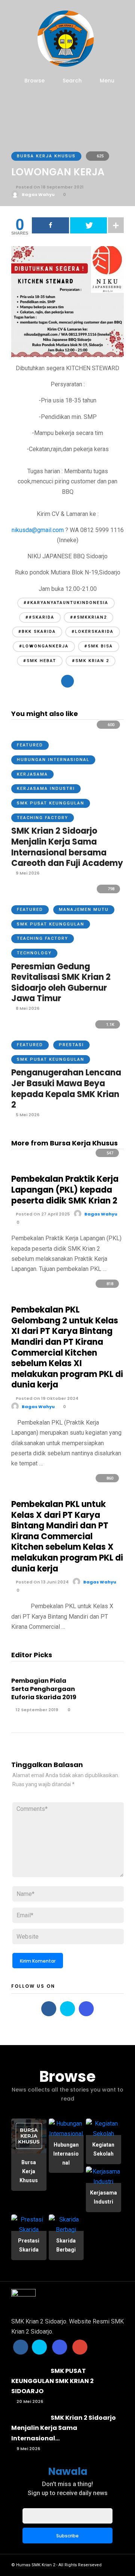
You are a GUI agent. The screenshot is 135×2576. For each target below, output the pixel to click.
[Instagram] (86, 2009)
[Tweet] (89, 225)
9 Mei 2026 (27, 873)
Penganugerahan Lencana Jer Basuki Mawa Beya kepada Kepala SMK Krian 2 (66, 1089)
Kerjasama (32, 774)
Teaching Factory (43, 818)
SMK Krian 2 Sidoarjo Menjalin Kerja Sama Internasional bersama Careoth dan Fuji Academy (67, 847)
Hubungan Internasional (53, 760)
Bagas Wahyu (38, 194)
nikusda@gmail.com (38, 530)
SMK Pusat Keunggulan (51, 803)
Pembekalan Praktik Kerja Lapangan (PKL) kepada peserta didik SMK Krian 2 (65, 1190)
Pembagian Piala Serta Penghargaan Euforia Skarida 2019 (44, 1689)
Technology (34, 953)
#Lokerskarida (93, 632)
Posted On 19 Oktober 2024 (46, 1398)
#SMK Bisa (99, 646)
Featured (30, 745)
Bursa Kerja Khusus (46, 156)
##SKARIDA (40, 617)
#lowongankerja (44, 646)
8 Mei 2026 (27, 1008)
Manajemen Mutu (84, 910)
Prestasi (71, 1045)
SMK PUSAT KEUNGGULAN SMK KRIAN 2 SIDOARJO (52, 2381)
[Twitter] (67, 2009)
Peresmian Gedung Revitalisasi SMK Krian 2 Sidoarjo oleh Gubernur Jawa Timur (61, 983)
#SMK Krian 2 (91, 661)
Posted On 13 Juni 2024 (42, 1582)
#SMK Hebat (40, 661)
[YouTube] (80, 2347)
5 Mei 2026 (27, 1115)
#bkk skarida (37, 632)
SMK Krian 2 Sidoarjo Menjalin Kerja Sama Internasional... (64, 2428)
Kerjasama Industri (46, 789)
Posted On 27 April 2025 (42, 1214)
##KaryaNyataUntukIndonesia (66, 603)
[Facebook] (49, 2009)
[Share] (50, 225)
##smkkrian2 (88, 617)
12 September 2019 (36, 1710)
